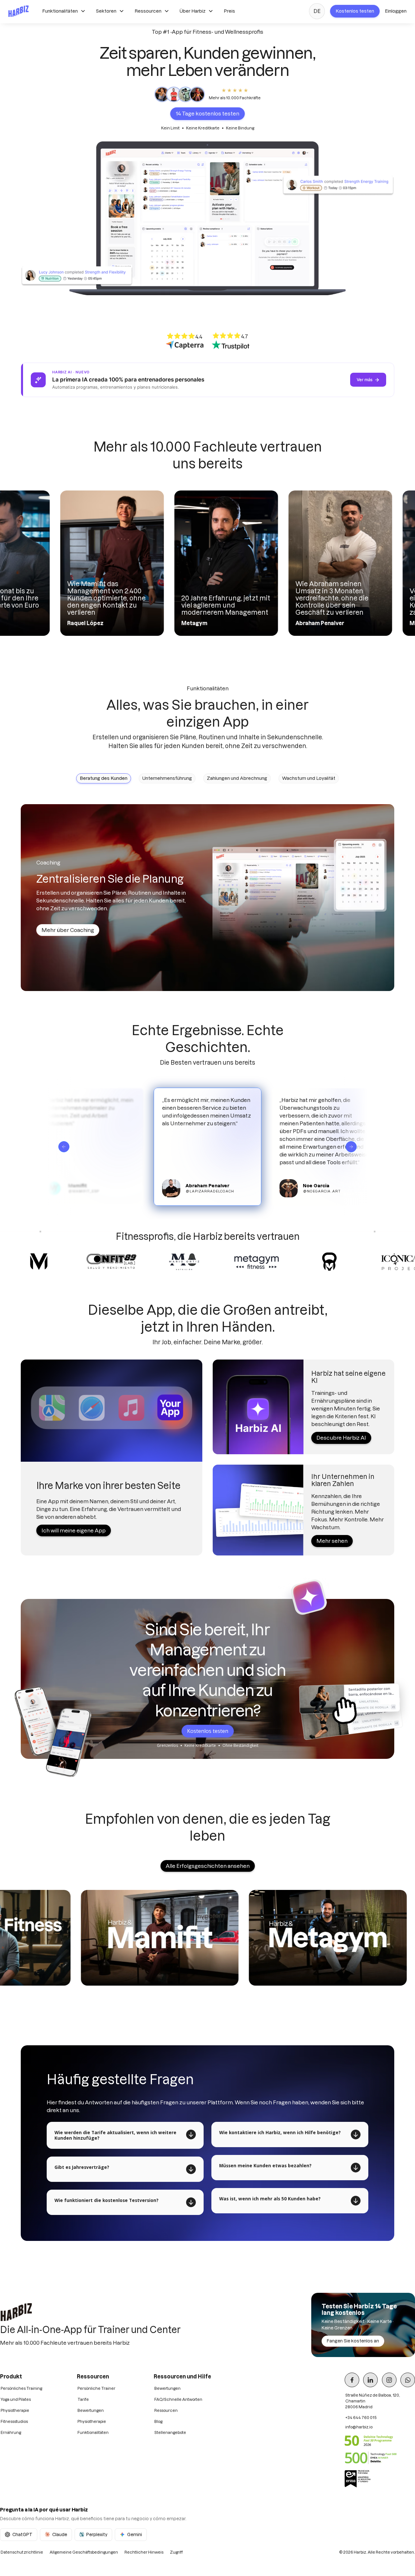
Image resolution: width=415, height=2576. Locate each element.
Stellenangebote (170, 2432)
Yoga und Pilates (16, 2399)
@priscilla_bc (305, 1191)
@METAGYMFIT (186, 1195)
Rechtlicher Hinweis (144, 2552)
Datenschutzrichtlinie (22, 2552)
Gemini (135, 2534)
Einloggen (396, 11)
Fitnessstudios (14, 2421)
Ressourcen (166, 2410)
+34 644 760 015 (361, 2418)
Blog (158, 2421)
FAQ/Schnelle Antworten (178, 2399)
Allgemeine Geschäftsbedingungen (84, 2552)
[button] (64, 11)
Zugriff (176, 2552)
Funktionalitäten (93, 2432)
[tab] (104, 778)
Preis (229, 11)
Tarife (83, 2399)
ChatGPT (22, 2534)
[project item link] (212, 1938)
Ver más (365, 380)
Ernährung (11, 2432)
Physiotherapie (15, 2410)
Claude (60, 2534)
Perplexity (97, 2534)
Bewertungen (91, 2410)
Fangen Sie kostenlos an (353, 2341)
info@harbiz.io (359, 2427)
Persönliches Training (21, 2388)
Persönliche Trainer (96, 2388)
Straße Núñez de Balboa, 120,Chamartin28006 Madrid (373, 2401)
